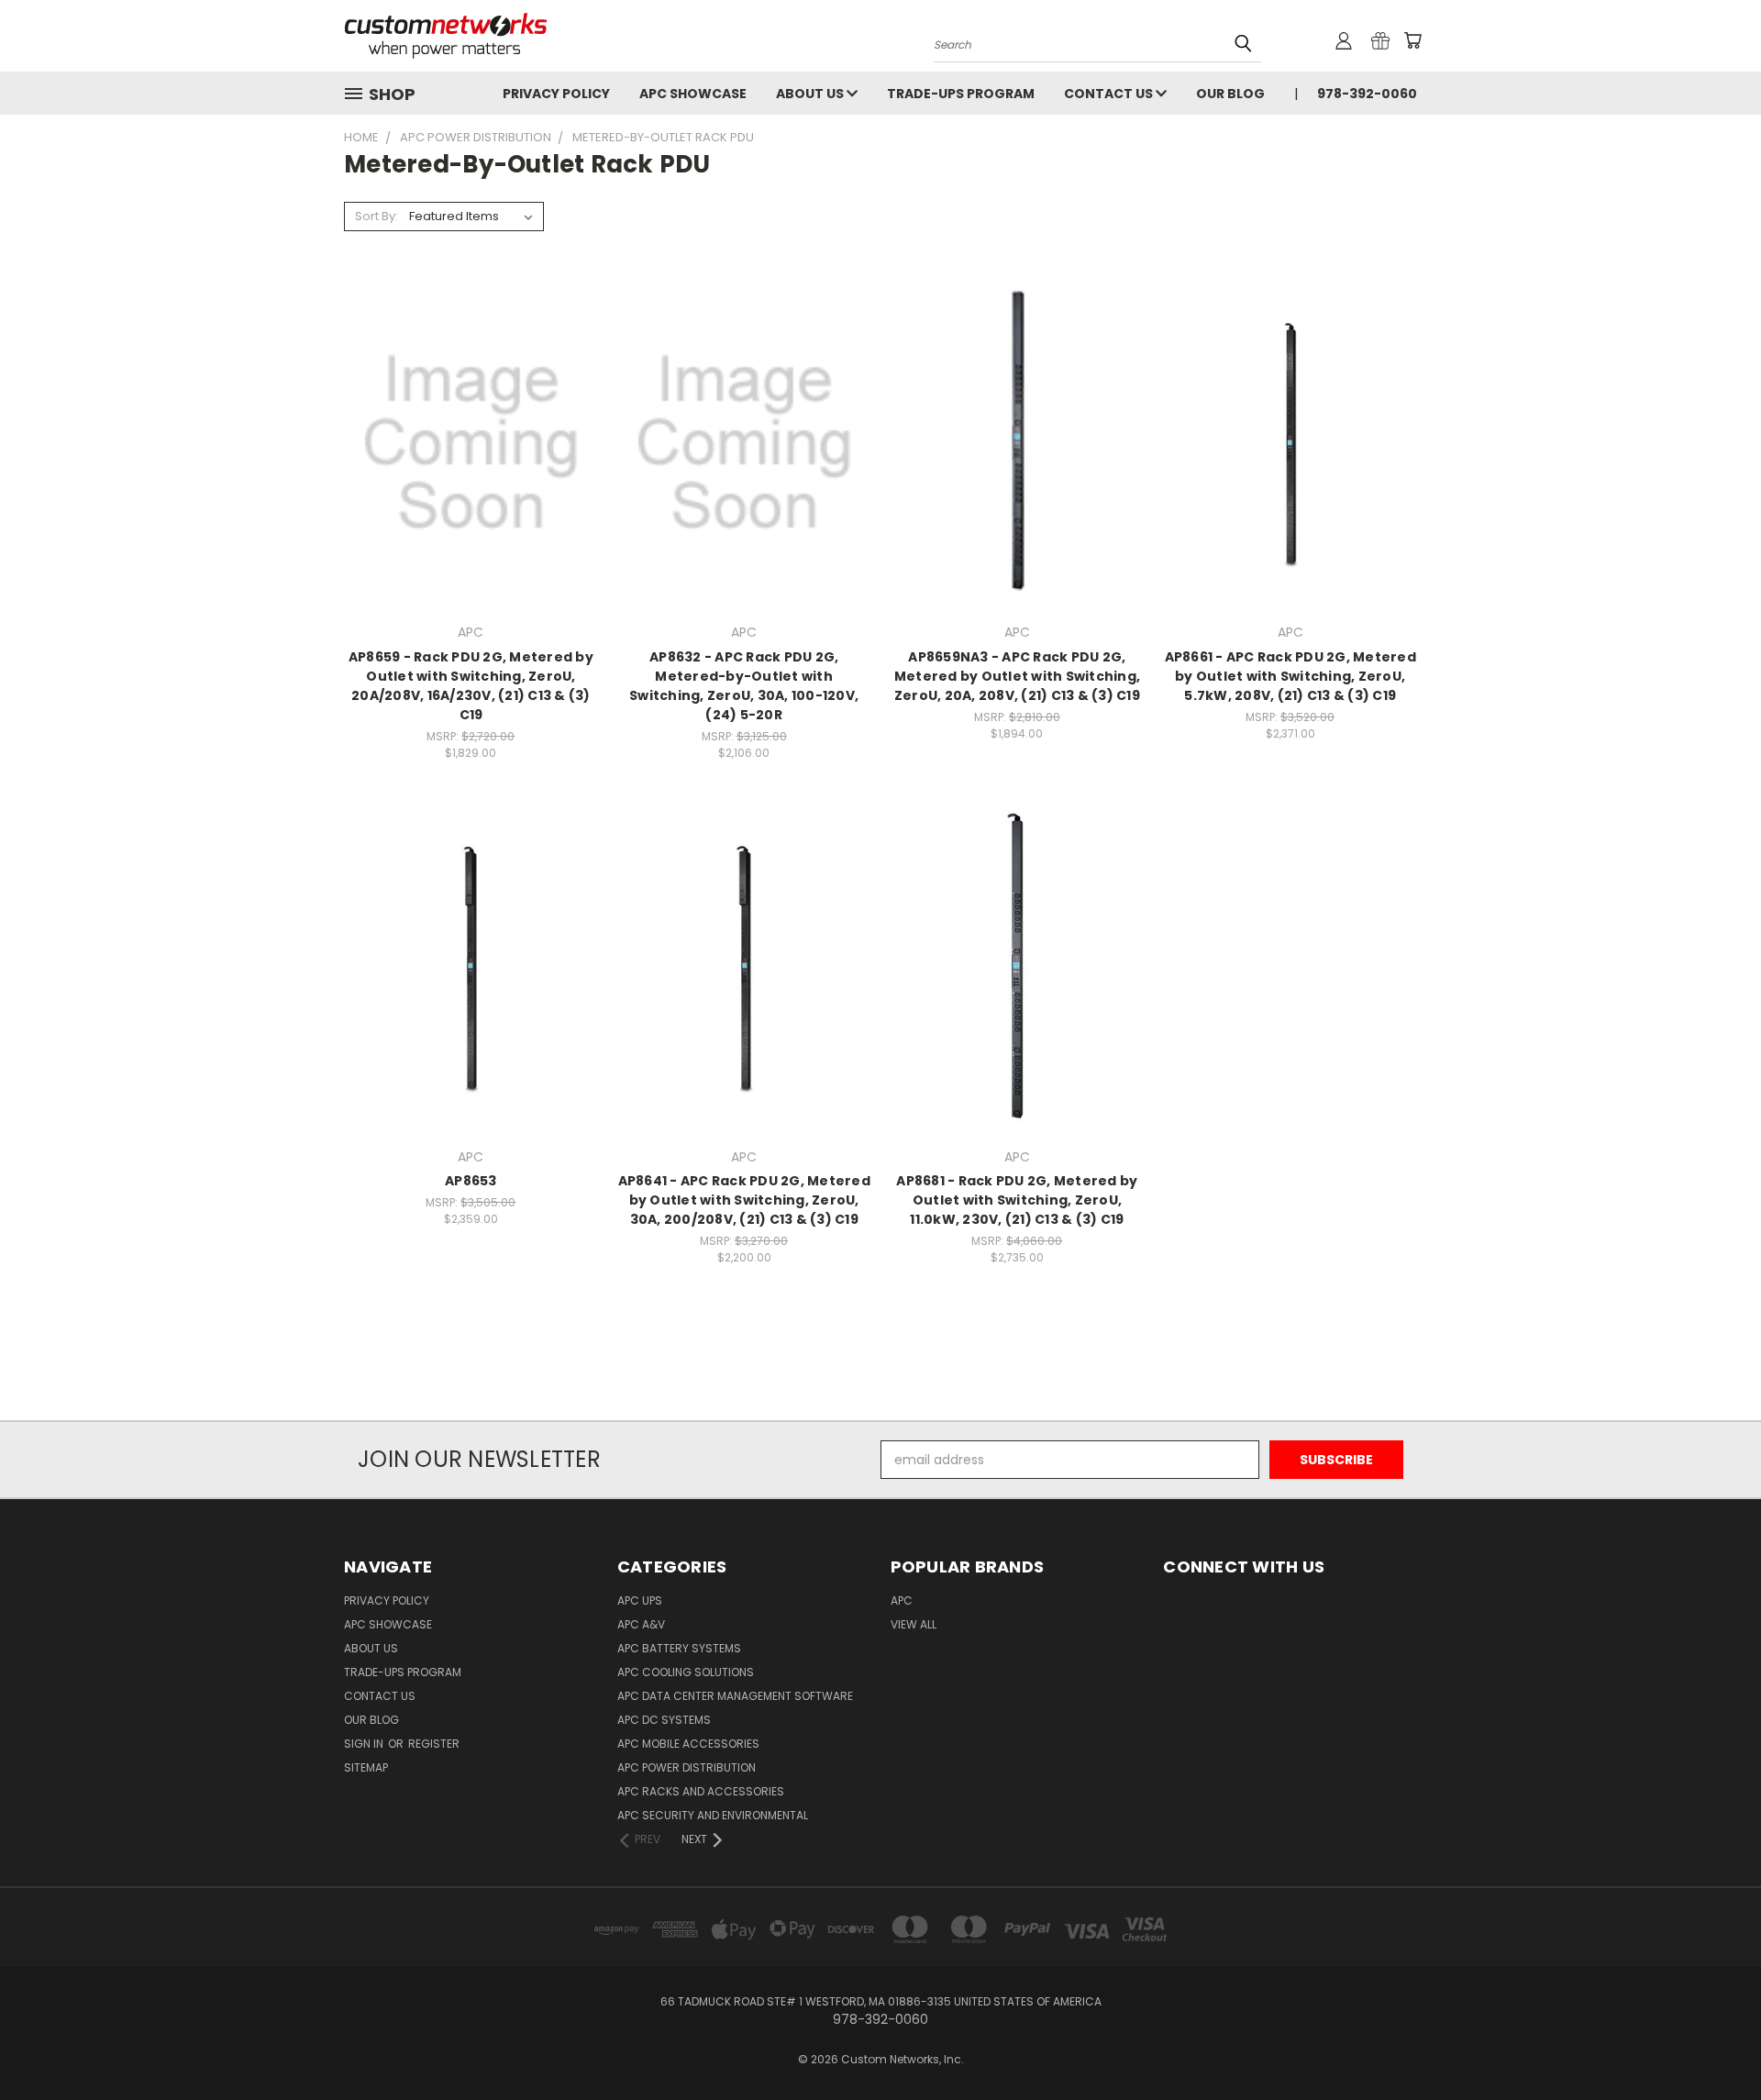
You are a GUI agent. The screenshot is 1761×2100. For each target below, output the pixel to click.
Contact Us (1110, 94)
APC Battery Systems (679, 1648)
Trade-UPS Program (961, 94)
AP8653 (471, 1181)
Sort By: (377, 216)
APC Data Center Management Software (735, 1696)
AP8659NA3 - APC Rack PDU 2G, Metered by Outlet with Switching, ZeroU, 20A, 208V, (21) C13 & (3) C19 (1017, 676)
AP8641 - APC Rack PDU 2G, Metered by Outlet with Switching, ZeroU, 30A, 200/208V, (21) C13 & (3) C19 (744, 1200)
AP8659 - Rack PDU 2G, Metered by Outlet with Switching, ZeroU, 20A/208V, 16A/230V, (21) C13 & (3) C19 (471, 686)
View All (914, 1624)
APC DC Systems (664, 1720)
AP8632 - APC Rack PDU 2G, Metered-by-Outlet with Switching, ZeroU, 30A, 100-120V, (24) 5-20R (744, 686)
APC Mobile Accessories (688, 1744)
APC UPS (640, 1600)
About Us (811, 94)
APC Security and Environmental (713, 1815)
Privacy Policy (556, 94)
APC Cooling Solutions (686, 1672)
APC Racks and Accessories (701, 1791)
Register (434, 1744)
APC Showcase (693, 94)
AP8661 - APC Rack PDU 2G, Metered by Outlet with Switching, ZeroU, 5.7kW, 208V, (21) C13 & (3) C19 (1290, 676)
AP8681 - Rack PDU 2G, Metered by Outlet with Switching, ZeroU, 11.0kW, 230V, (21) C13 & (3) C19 (1017, 1200)
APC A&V (641, 1624)
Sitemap (366, 1767)
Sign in (365, 1744)
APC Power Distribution (687, 1767)
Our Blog (1230, 94)
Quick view (471, 405)
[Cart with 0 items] (1412, 40)
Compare (465, 441)
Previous (1713, 2043)
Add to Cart (471, 475)
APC (902, 1600)
